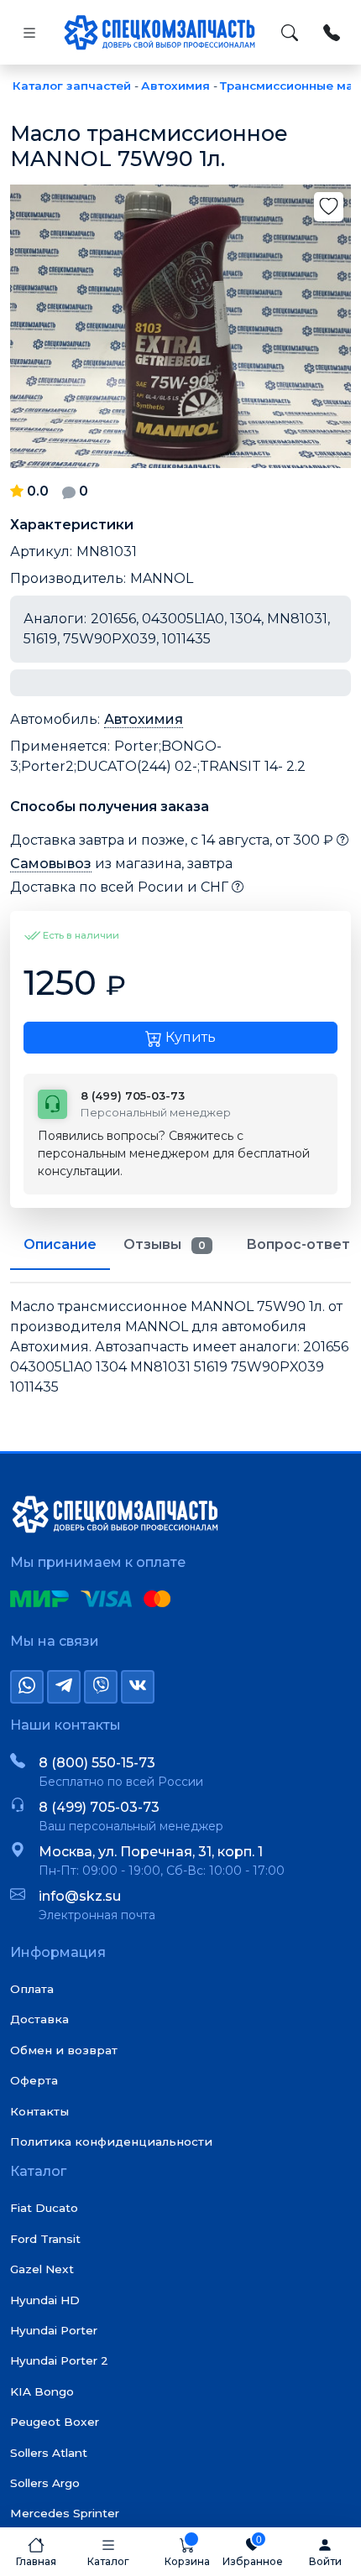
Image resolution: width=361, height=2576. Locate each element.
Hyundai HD (45, 2300)
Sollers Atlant (49, 2453)
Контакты (39, 2111)
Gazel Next (42, 2269)
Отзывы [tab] (165, 1244)
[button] (108, 2552)
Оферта (34, 2080)
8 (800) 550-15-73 (97, 1763)
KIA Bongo (42, 2391)
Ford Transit (45, 2239)
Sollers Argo (45, 2483)
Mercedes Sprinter (65, 2513)
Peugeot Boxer (55, 2422)
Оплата (32, 1989)
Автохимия (144, 719)
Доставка (39, 2019)
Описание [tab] (60, 1244)
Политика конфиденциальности (111, 2141)
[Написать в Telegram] (64, 1687)
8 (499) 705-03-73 (99, 1807)
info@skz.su (80, 1896)
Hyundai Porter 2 (59, 2360)
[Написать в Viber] (101, 1687)
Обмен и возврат (64, 2050)
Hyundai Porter (54, 2330)
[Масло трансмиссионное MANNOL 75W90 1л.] (180, 326)
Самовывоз (51, 864)
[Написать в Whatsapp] (27, 1687)
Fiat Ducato (44, 2208)
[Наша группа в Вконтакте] (138, 1687)
